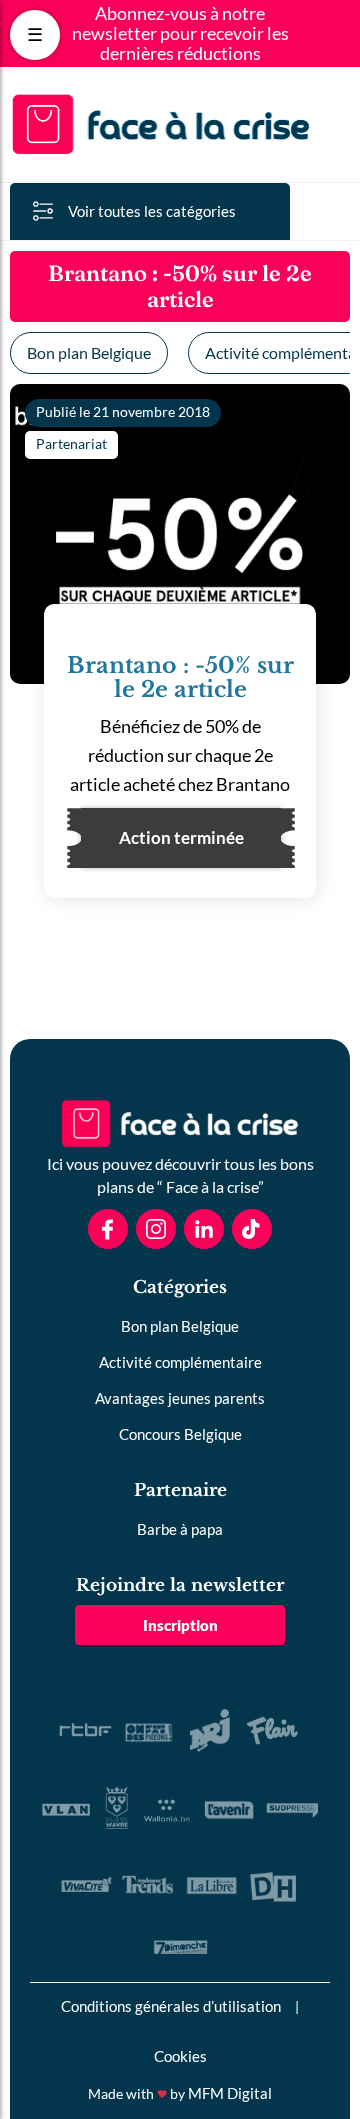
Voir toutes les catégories (152, 211)
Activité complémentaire (180, 1362)
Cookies (180, 2056)
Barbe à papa (180, 1529)
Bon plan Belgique (89, 352)
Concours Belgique (180, 1434)
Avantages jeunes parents (180, 1398)
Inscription (180, 1625)
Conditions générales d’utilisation (171, 2006)
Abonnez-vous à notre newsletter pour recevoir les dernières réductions (180, 33)
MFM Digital (230, 2093)
